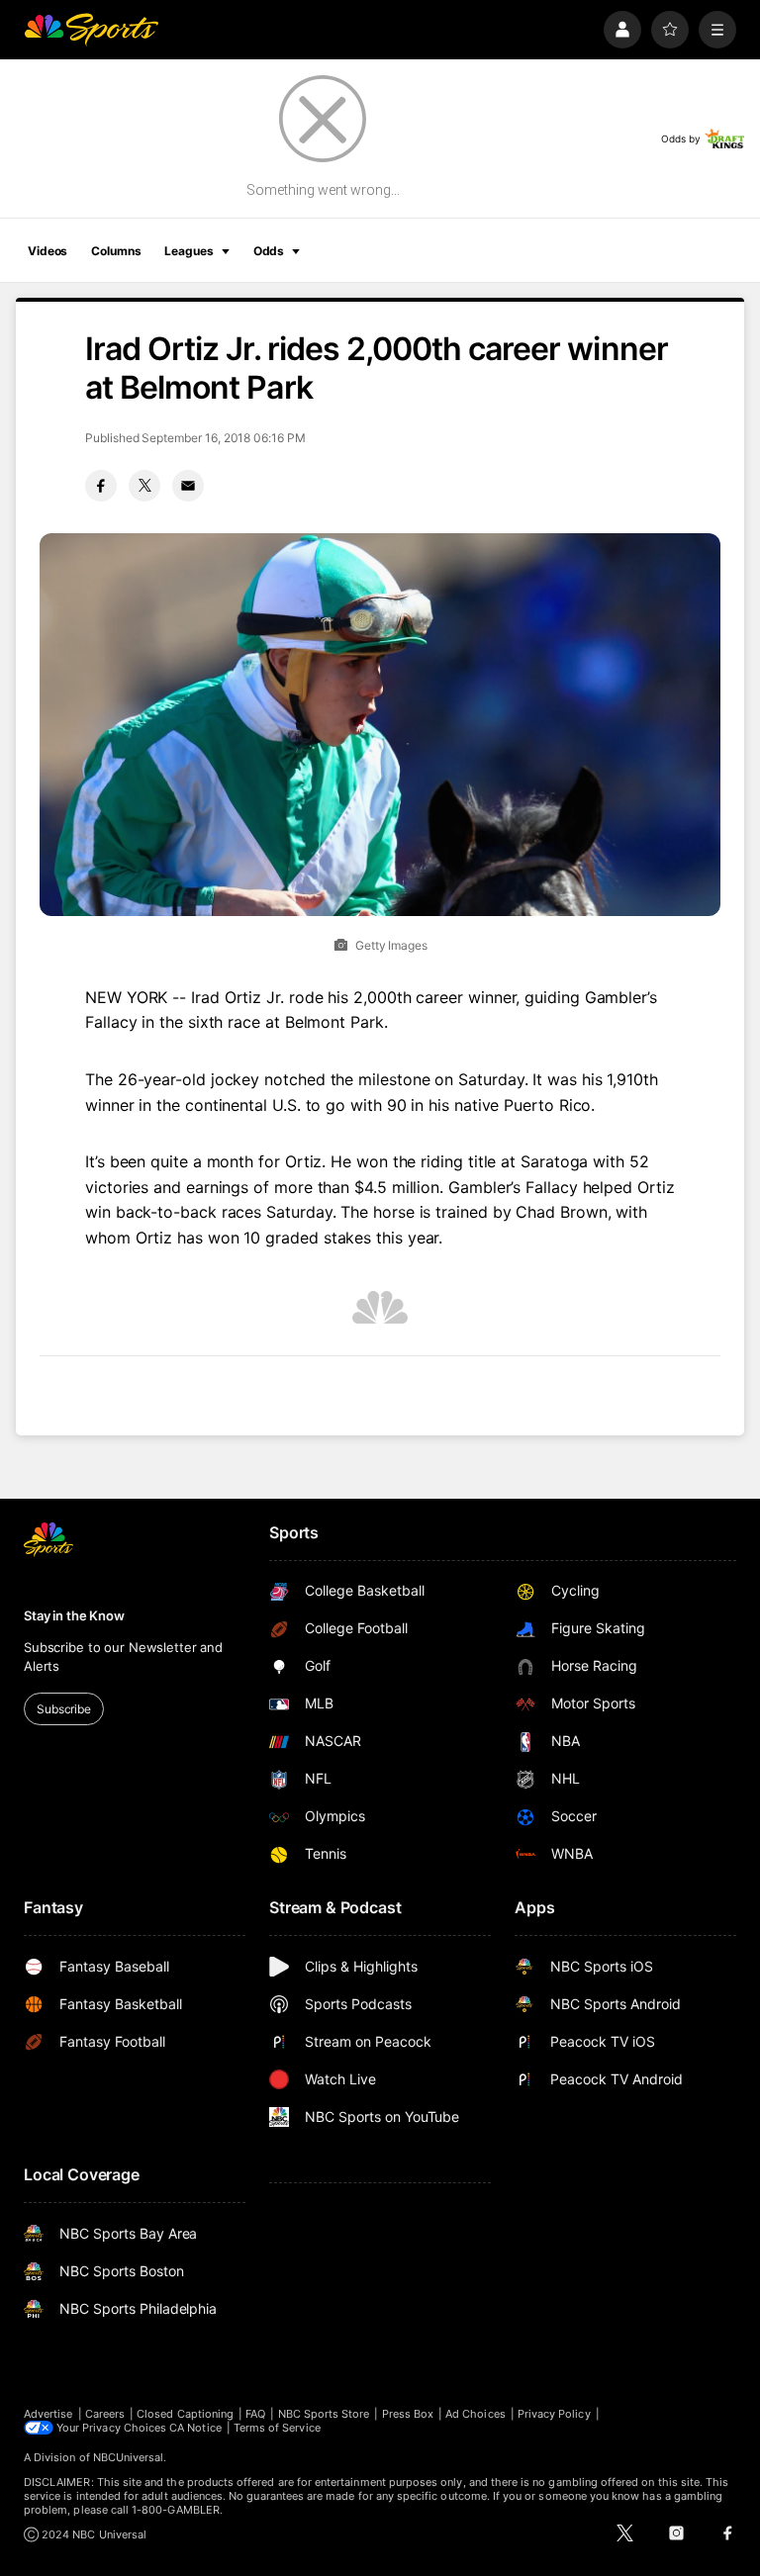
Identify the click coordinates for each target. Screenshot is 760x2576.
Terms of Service (277, 2428)
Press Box (408, 2414)
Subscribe (64, 1709)
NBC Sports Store (324, 2414)
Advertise (48, 2414)
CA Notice (195, 2428)
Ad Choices (475, 2414)
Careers (105, 2414)
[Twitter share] (144, 486)
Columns (116, 251)
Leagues (189, 251)
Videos (47, 251)
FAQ (255, 2414)
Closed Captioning (185, 2414)
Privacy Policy (554, 2414)
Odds (269, 251)
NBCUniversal (129, 2457)
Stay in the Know (74, 1615)
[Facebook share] (101, 486)
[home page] (91, 30)
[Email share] (188, 486)
